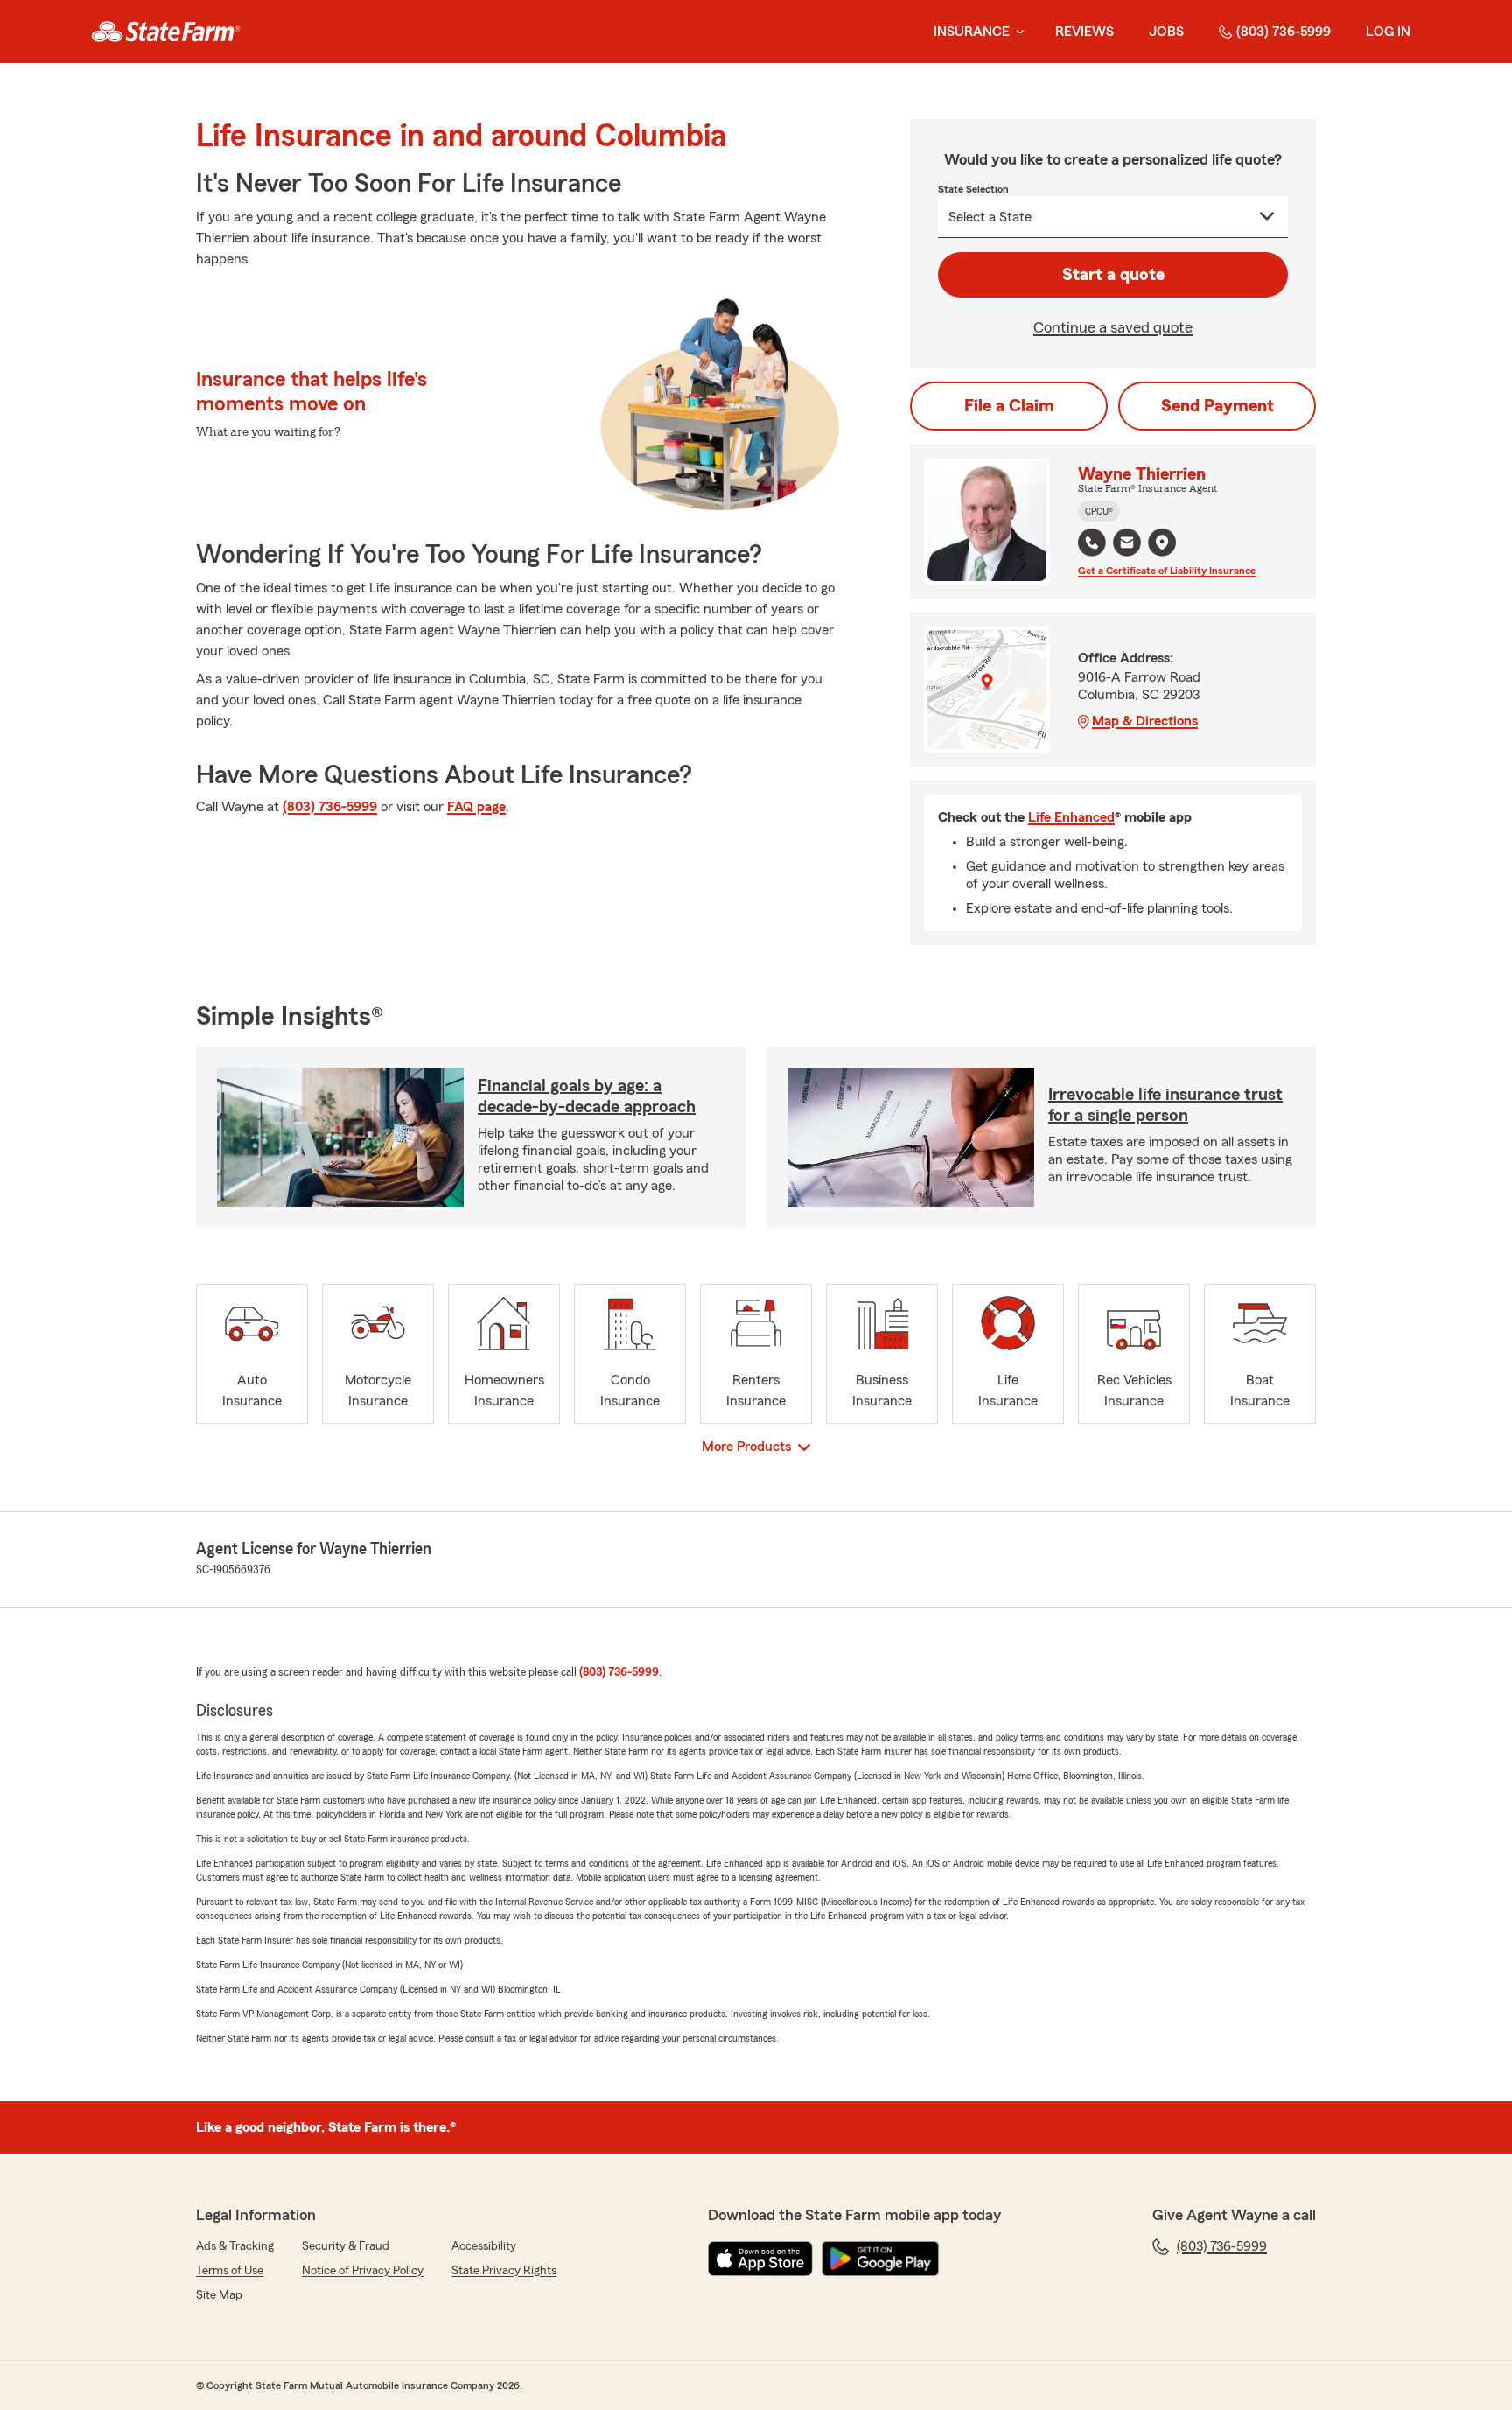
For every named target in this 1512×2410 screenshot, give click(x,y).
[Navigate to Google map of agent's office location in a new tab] (1162, 543)
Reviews (1085, 32)
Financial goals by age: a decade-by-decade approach (587, 1096)
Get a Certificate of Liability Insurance (1167, 571)
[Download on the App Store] (760, 2259)
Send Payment (1218, 406)
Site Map (219, 2295)
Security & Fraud (346, 2246)
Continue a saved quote (1113, 327)
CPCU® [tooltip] (1099, 511)
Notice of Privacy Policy (363, 2271)
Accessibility (484, 2246)
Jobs (1166, 32)
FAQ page (476, 807)
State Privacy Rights (504, 2271)
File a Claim (1009, 406)
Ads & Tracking (235, 2246)
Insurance (972, 32)
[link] (166, 32)
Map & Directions (1145, 721)
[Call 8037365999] (1092, 543)
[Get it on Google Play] (880, 2259)
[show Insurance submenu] (1017, 32)
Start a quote (1113, 275)
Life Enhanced (1071, 817)
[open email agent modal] (1127, 545)
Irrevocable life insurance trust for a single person (1165, 1105)
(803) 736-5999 (1284, 32)
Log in (1388, 32)
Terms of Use (230, 2271)
